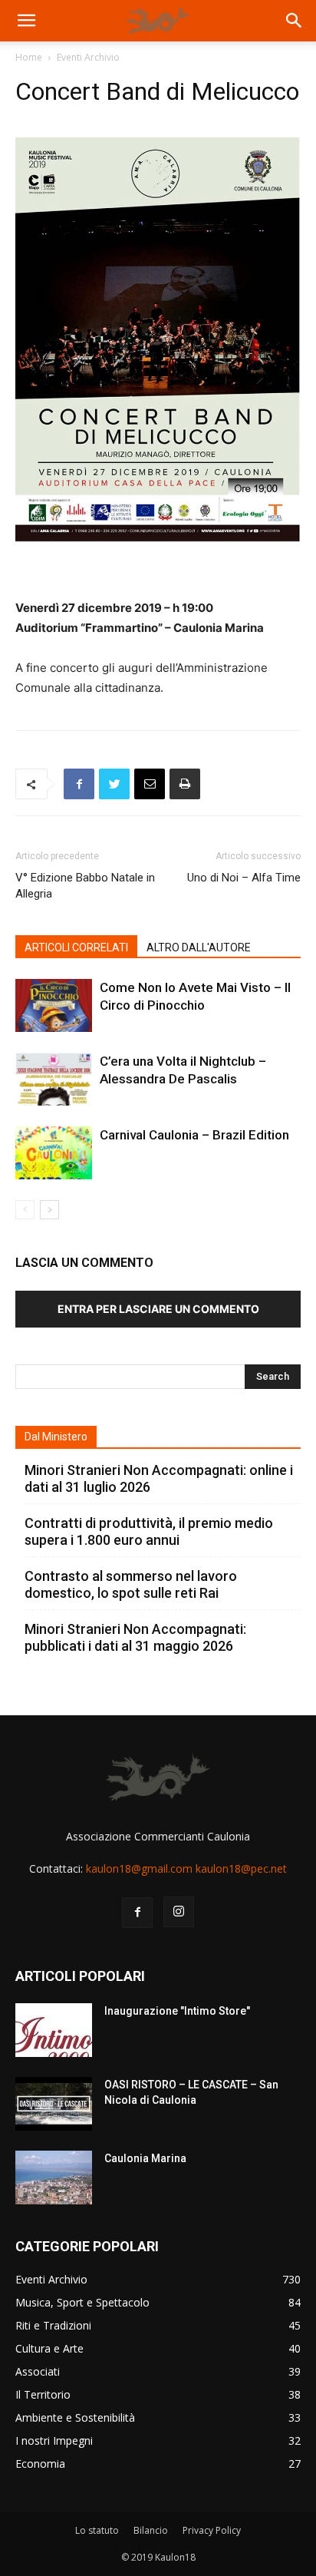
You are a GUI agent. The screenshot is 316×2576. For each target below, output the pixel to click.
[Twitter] (114, 784)
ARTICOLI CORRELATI (76, 947)
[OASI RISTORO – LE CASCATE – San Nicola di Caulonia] (54, 2104)
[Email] (150, 784)
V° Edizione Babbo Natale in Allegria (85, 886)
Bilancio (151, 2530)
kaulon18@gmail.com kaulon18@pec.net (186, 1868)
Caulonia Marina (145, 2158)
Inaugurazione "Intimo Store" (177, 2011)
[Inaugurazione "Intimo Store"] (54, 2030)
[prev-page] (25, 1210)
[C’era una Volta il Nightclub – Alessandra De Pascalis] (54, 1079)
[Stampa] (185, 784)
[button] (26, 21)
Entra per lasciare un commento (158, 1309)
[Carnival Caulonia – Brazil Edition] (54, 1153)
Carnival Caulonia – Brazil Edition (194, 1135)
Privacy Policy (212, 2530)
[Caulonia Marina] (54, 2178)
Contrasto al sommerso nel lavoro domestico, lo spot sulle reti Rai (131, 1584)
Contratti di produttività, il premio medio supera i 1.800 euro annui (149, 1531)
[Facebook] (79, 784)
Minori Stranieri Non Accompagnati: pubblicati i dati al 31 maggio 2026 (135, 1637)
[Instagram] (179, 1912)
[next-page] (49, 1210)
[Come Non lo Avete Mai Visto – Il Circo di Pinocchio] (54, 1005)
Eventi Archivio (88, 57)
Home (29, 57)
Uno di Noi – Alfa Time (244, 878)
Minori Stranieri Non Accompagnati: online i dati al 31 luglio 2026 (159, 1478)
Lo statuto (97, 2530)
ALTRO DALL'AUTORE (199, 947)
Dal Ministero (56, 1437)
